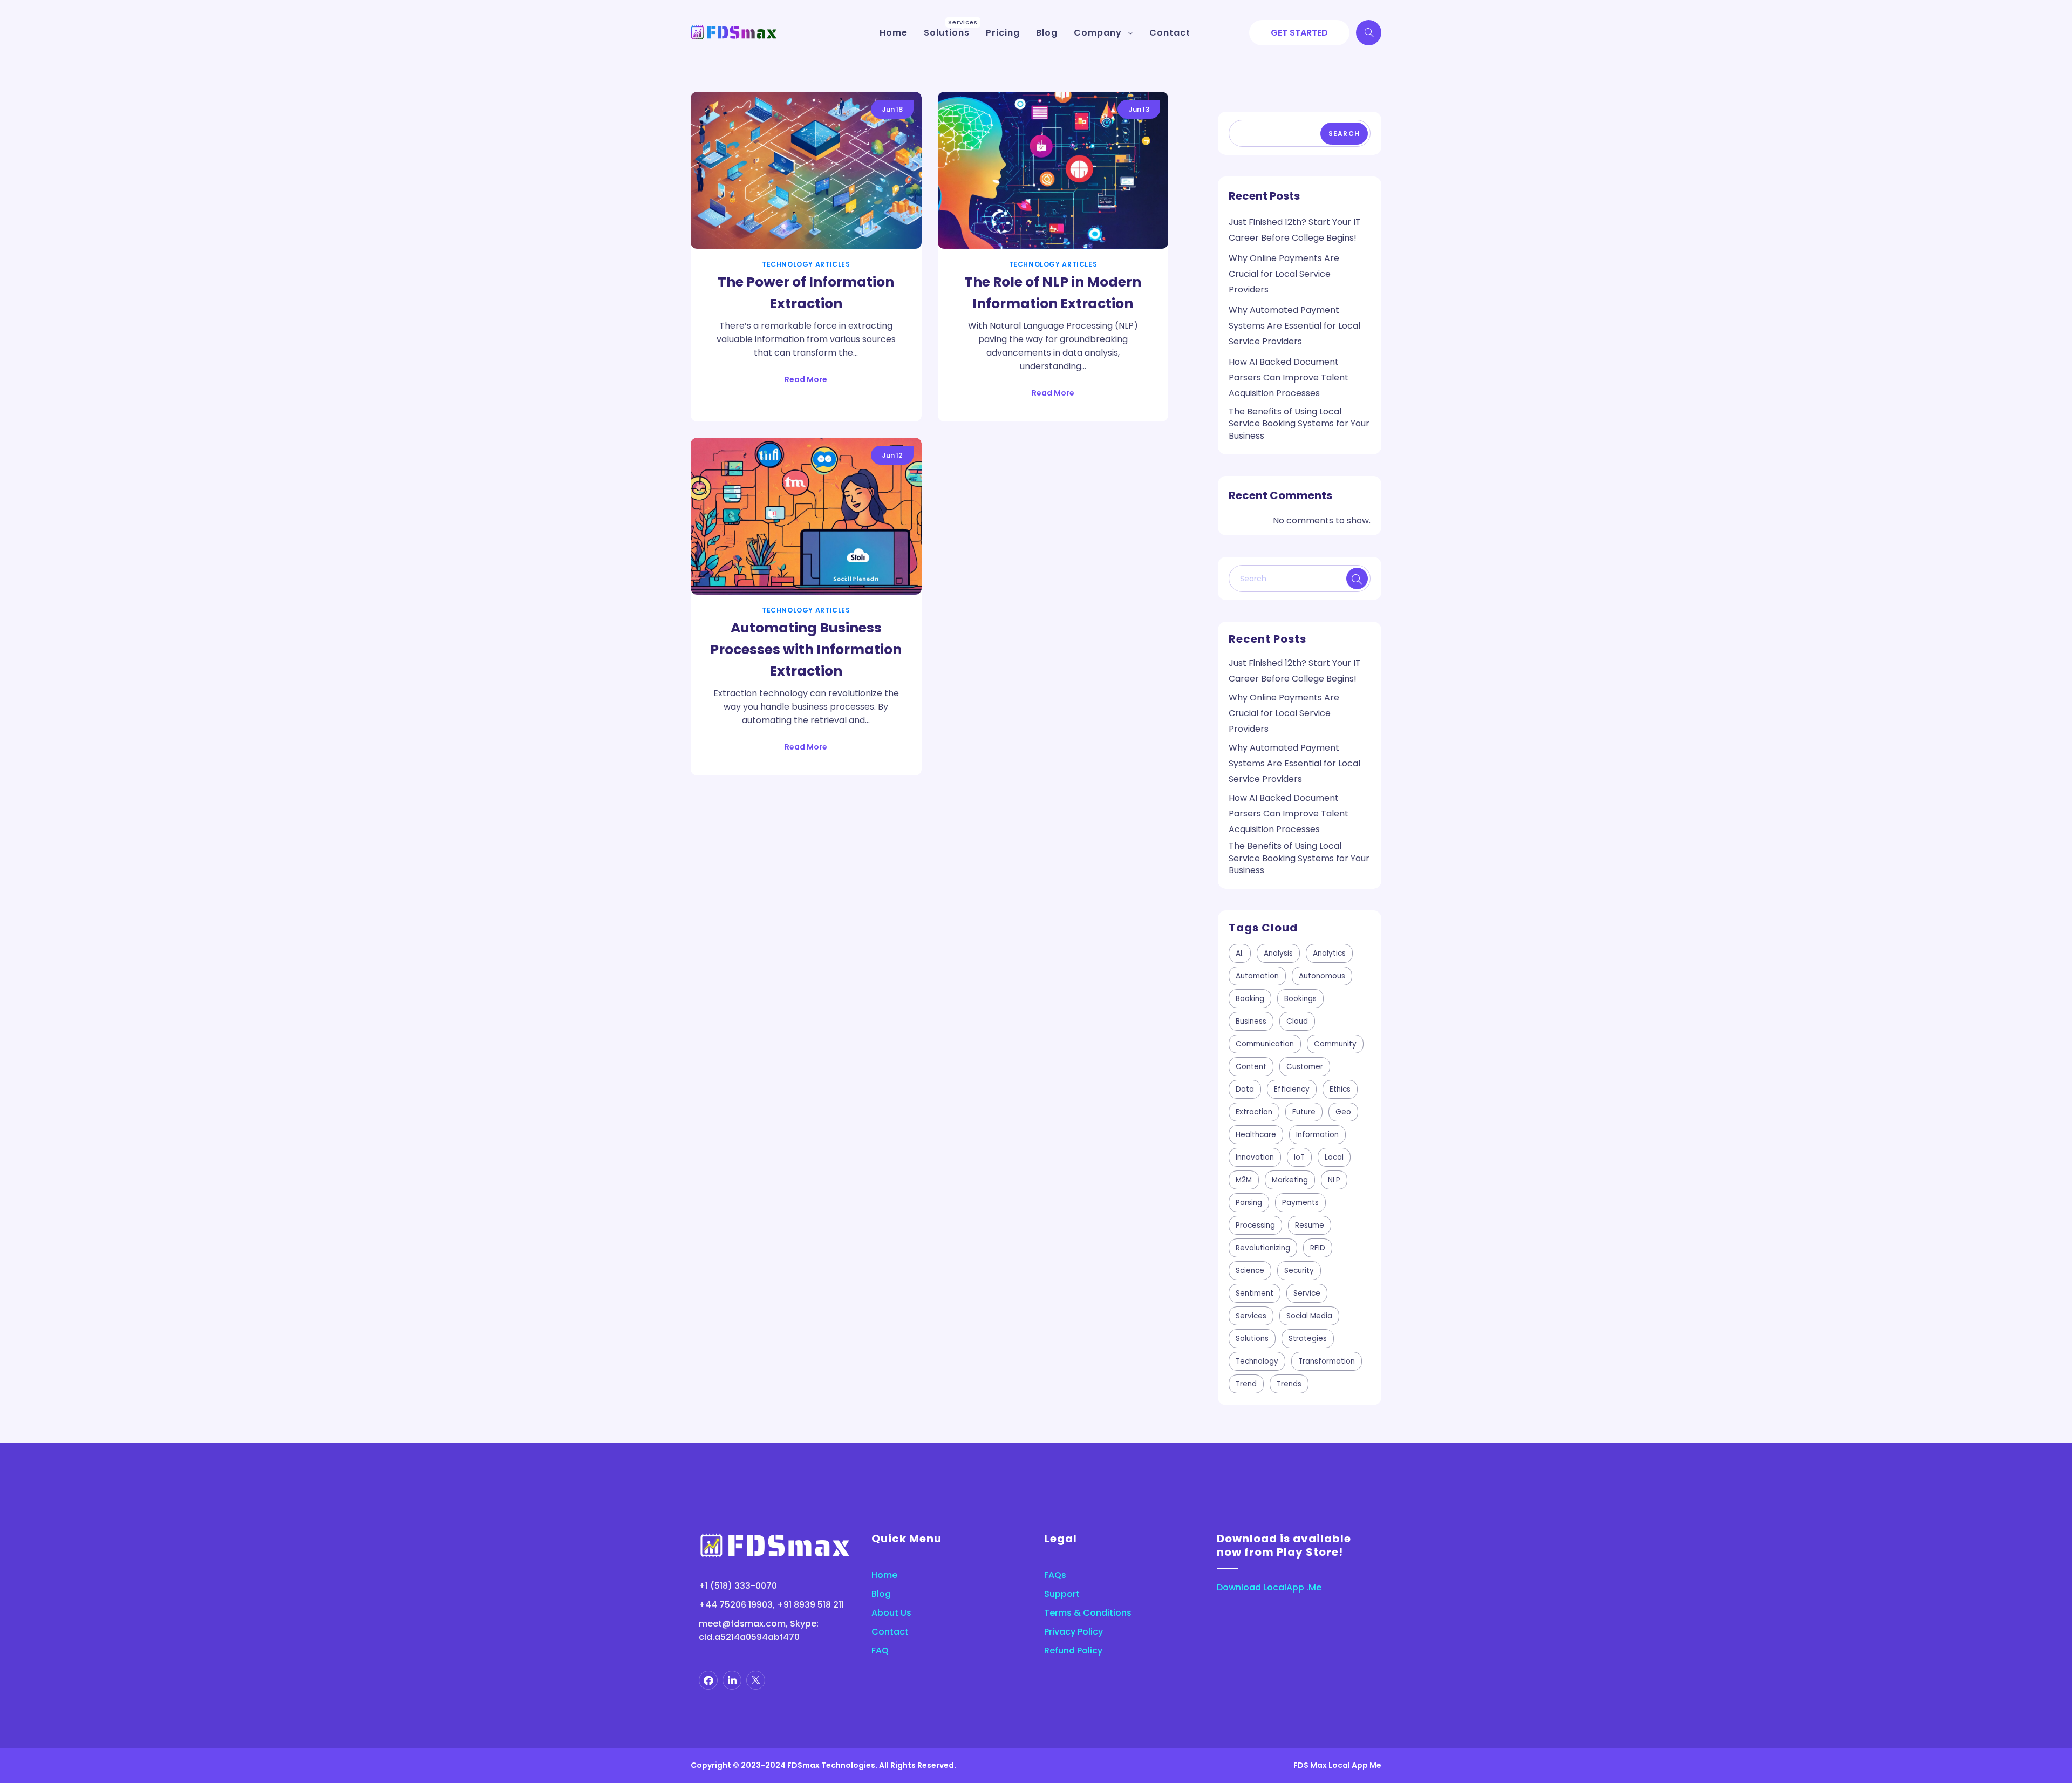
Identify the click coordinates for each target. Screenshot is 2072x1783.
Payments (1300, 1203)
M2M (1244, 1180)
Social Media (1309, 1316)
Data (1245, 1089)
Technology (1257, 1361)
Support (1062, 1594)
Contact (890, 1632)
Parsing (1249, 1203)
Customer (1305, 1067)
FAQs (1055, 1575)
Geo (1343, 1112)
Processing (1255, 1225)
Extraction (1254, 1112)
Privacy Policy (1074, 1632)
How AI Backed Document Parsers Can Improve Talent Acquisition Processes (1289, 377)
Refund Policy (1073, 1651)
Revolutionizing (1263, 1248)
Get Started (1299, 33)
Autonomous (1322, 976)
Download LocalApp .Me (1269, 1587)
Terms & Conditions (1088, 1613)
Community (1335, 1044)
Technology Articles (806, 264)
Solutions (1252, 1339)
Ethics (1340, 1089)
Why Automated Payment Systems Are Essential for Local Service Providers (1294, 326)
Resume (1310, 1225)
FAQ (880, 1651)
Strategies (1308, 1339)
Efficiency (1292, 1089)
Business (1251, 1021)
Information (1317, 1135)
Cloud (1297, 1021)
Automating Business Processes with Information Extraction (806, 649)
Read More (806, 379)
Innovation (1255, 1157)
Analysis (1278, 953)
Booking (1250, 999)
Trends (1289, 1384)
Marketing (1290, 1180)
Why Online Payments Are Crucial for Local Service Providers (1284, 274)
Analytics (1329, 953)
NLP (1334, 1180)
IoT (1299, 1157)
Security (1299, 1271)
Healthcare (1256, 1135)
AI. (1240, 953)
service (1307, 1293)
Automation (1257, 976)
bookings (1300, 999)
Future (1304, 1112)
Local (1334, 1157)
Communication (1265, 1044)
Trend (1246, 1384)
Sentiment (1255, 1293)
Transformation (1327, 1361)
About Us (891, 1613)
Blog (881, 1594)
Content (1251, 1067)
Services (1251, 1316)
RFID (1318, 1248)
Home (884, 1575)
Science (1250, 1271)
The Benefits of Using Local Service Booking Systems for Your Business (1299, 424)
